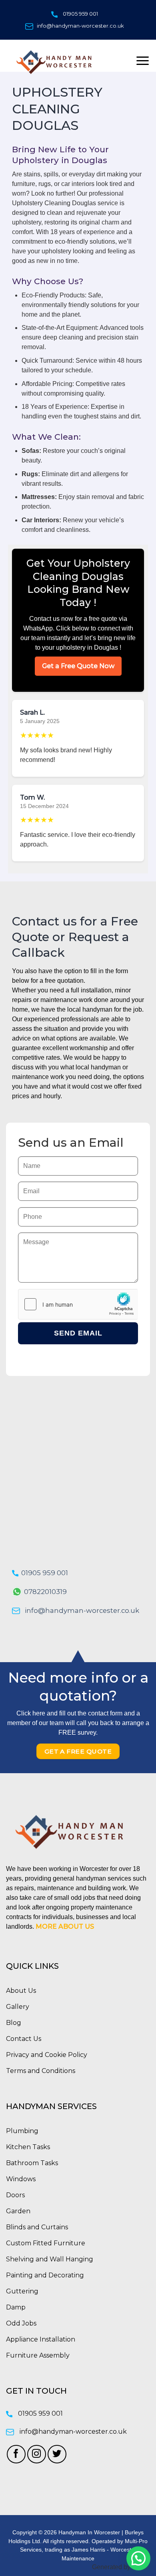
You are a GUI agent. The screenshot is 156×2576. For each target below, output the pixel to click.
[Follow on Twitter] (57, 2454)
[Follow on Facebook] (16, 2454)
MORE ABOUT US (65, 1926)
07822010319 (45, 1592)
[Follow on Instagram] (37, 2454)
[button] (138, 2558)
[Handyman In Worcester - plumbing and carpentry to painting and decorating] (59, 62)
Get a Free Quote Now (78, 666)
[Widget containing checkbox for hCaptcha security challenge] (78, 1304)
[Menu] (143, 61)
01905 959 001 (80, 14)
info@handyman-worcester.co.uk (80, 26)
